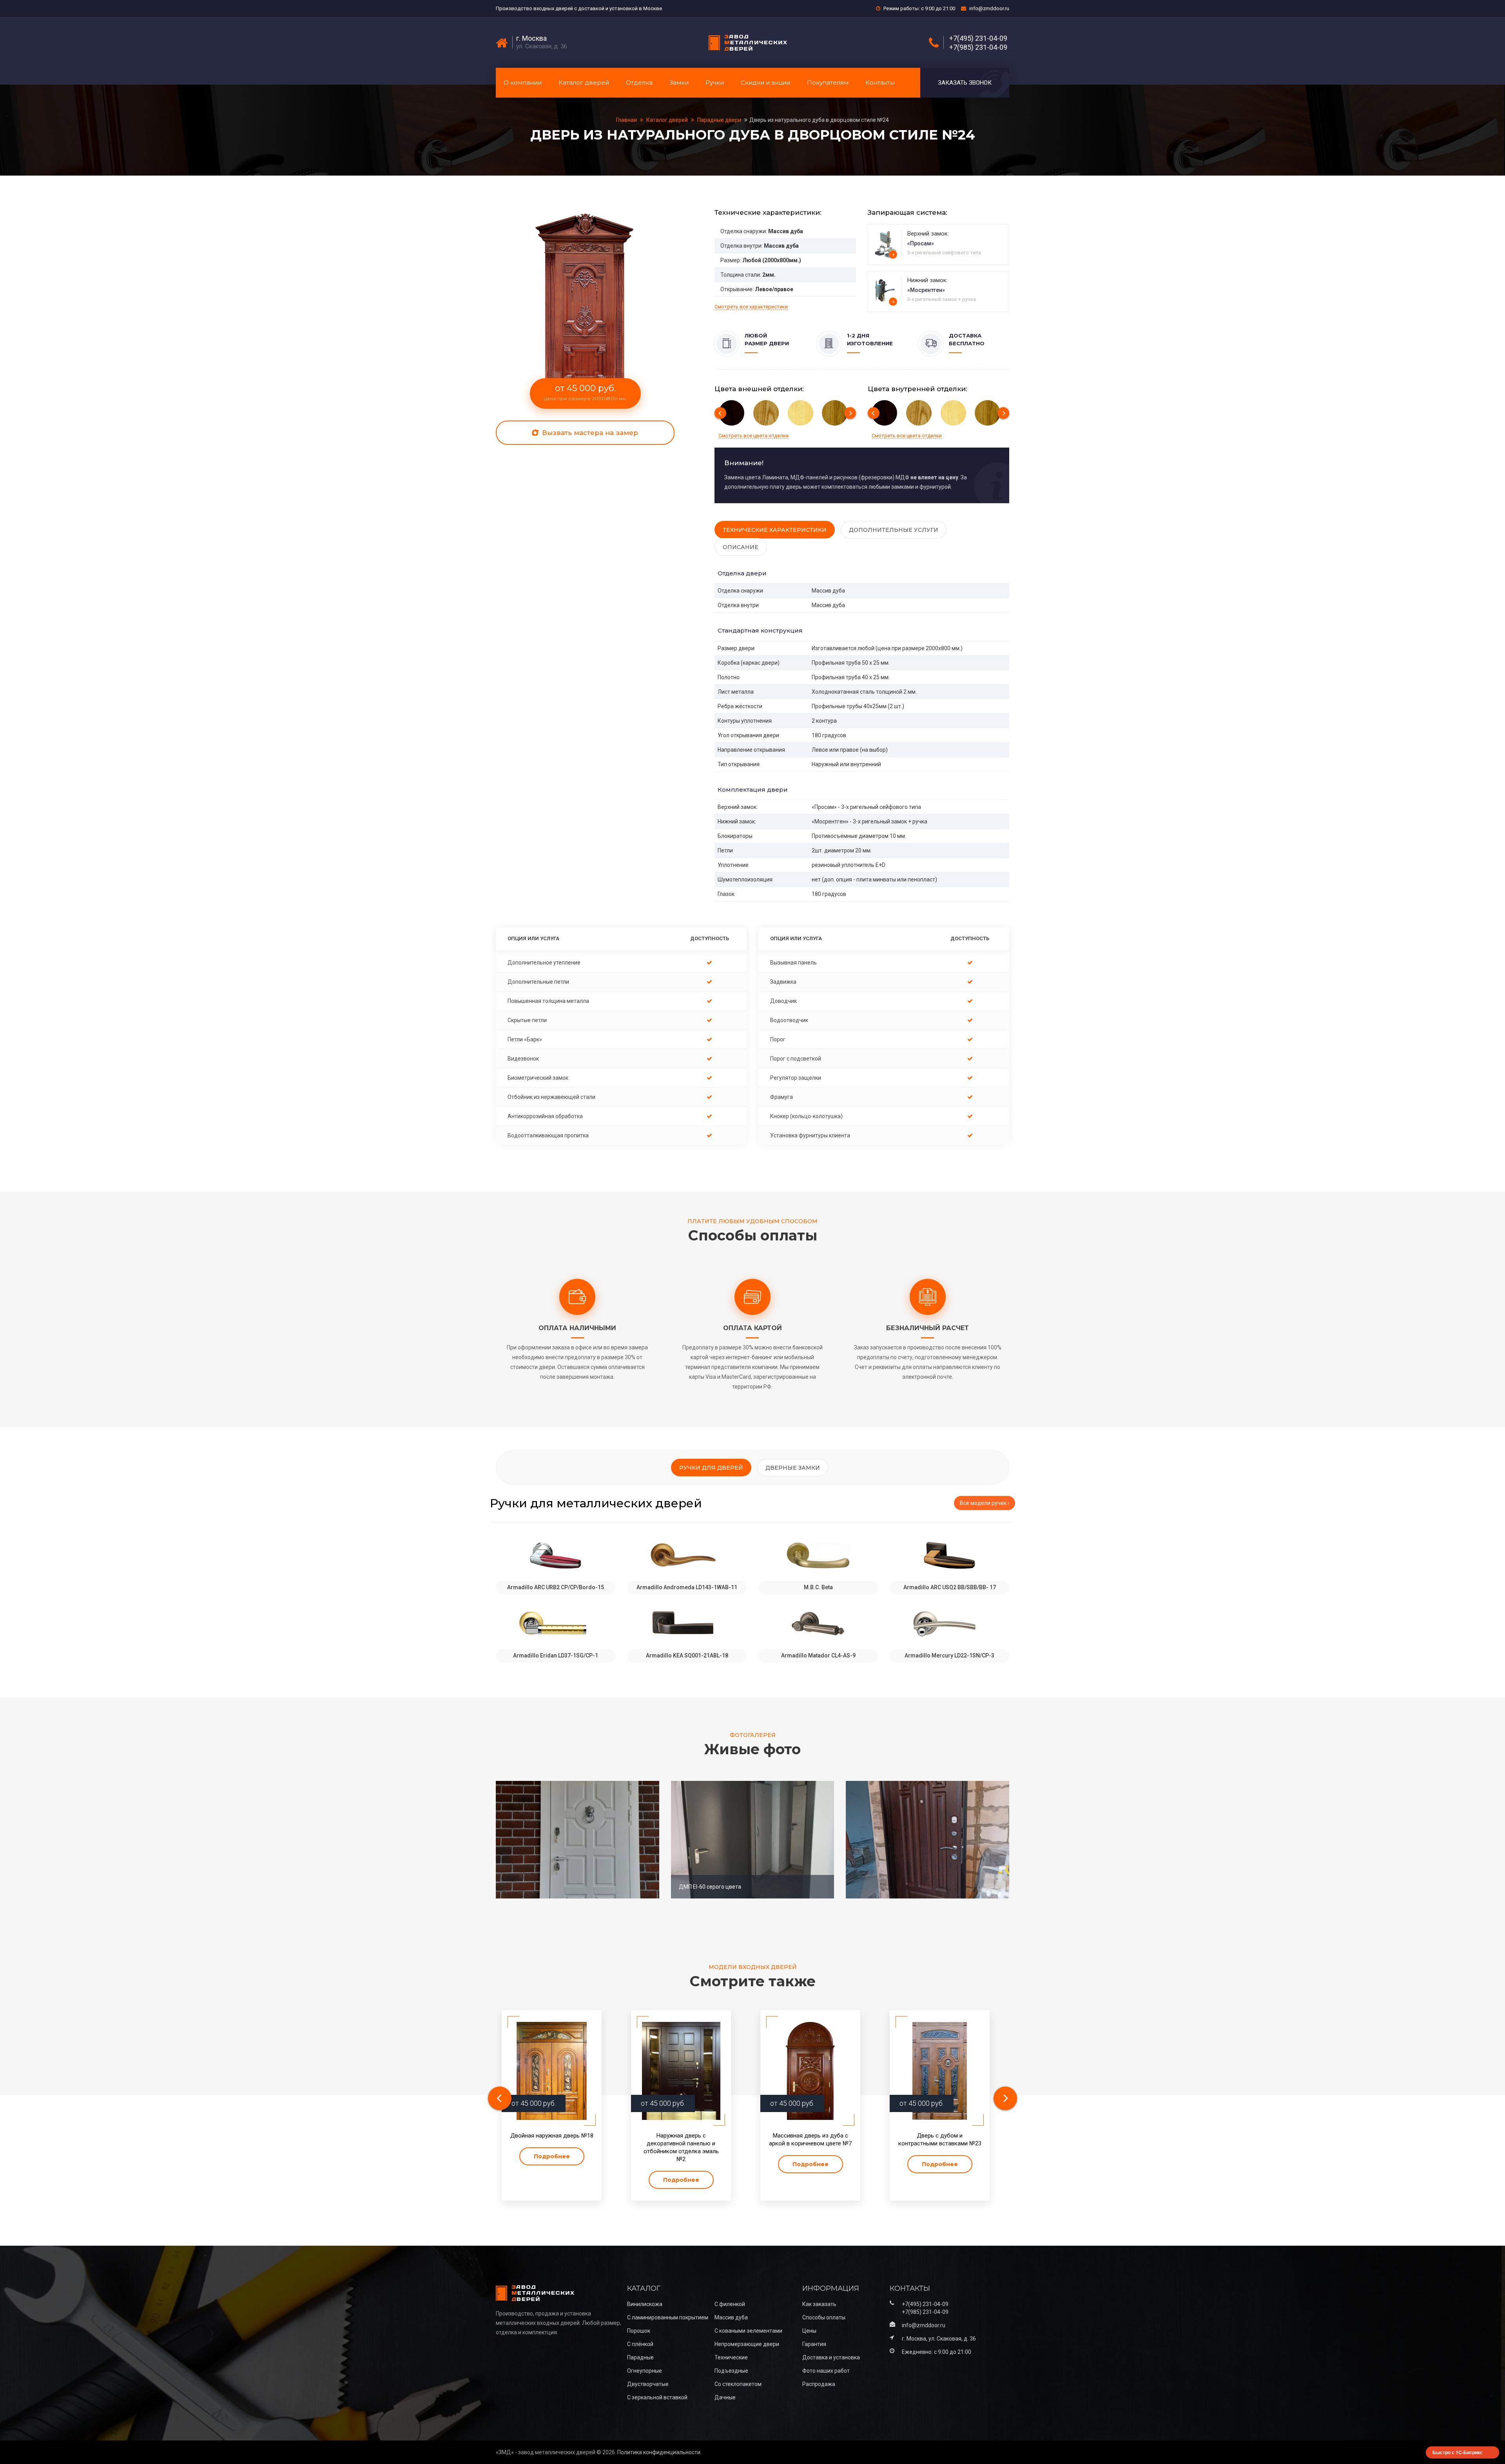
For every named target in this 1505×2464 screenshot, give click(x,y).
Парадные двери (719, 120)
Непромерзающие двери (747, 2344)
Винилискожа (645, 2304)
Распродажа (819, 2384)
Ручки (715, 82)
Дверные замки (793, 1468)
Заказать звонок (965, 83)
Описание (741, 547)
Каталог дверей (584, 82)
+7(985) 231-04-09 (978, 47)
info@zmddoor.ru (989, 8)
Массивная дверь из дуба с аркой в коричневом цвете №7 (810, 2139)
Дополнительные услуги (894, 530)
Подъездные (731, 2371)
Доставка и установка (831, 2357)
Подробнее (552, 2156)
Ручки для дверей (711, 1468)
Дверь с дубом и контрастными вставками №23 (940, 2139)
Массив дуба (731, 2317)
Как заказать (819, 2304)
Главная (627, 120)
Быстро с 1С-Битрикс (1458, 2452)
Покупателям (828, 82)
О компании (523, 82)
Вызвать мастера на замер (589, 433)
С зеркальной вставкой (657, 2397)
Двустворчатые (648, 2384)
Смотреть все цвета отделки (753, 436)
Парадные (640, 2357)
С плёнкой (640, 2344)
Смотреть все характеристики (751, 307)
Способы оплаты (824, 2317)
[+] (886, 244)
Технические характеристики (775, 530)
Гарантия (814, 2344)
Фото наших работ (826, 2371)
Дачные (725, 2397)
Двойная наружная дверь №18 (552, 2136)
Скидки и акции (765, 82)
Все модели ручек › (985, 1503)
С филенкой (730, 2304)
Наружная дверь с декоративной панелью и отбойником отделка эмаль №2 (681, 2147)
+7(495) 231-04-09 (978, 38)
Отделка (639, 82)
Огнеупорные (645, 2371)
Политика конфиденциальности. (659, 2452)
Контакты (880, 82)
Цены (809, 2331)
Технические (731, 2357)
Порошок (639, 2331)
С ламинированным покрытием (668, 2317)
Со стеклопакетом (738, 2384)
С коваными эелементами (748, 2331)
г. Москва (531, 38)
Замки (679, 82)
